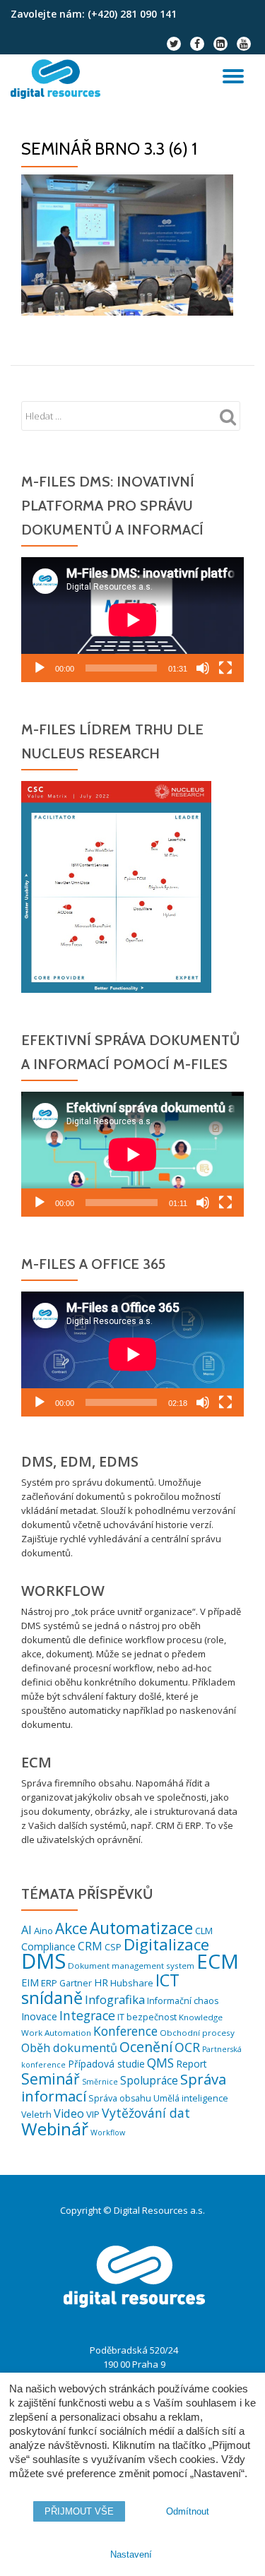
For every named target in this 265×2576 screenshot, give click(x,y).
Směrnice (100, 2082)
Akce (71, 1928)
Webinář (55, 2129)
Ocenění (146, 2047)
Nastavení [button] (131, 2554)
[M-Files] (58, 79)
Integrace (87, 2015)
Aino (43, 1931)
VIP (93, 2114)
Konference (125, 2031)
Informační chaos (183, 2001)
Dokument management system (131, 1966)
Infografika (115, 1999)
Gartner (76, 1983)
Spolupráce (149, 2080)
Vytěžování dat (146, 2113)
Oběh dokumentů (69, 2048)
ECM (218, 1961)
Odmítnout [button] (188, 2511)
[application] (132, 620)
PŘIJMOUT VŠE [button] (79, 2511)
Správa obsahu (120, 2098)
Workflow (108, 2133)
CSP (113, 1947)
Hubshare (132, 1983)
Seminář (51, 2079)
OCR (187, 2047)
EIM (30, 1982)
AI (26, 1930)
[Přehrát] (40, 668)
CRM (90, 1946)
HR (101, 1982)
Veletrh (36, 2115)
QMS (160, 2063)
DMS (43, 1961)
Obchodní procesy (197, 2033)
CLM (204, 1931)
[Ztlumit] (203, 668)
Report (192, 2064)
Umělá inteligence (191, 2098)
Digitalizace (166, 1944)
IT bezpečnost (147, 2017)
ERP (49, 1983)
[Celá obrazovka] (225, 668)
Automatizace (141, 1928)
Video (69, 2113)
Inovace (39, 2016)
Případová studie (106, 2064)
